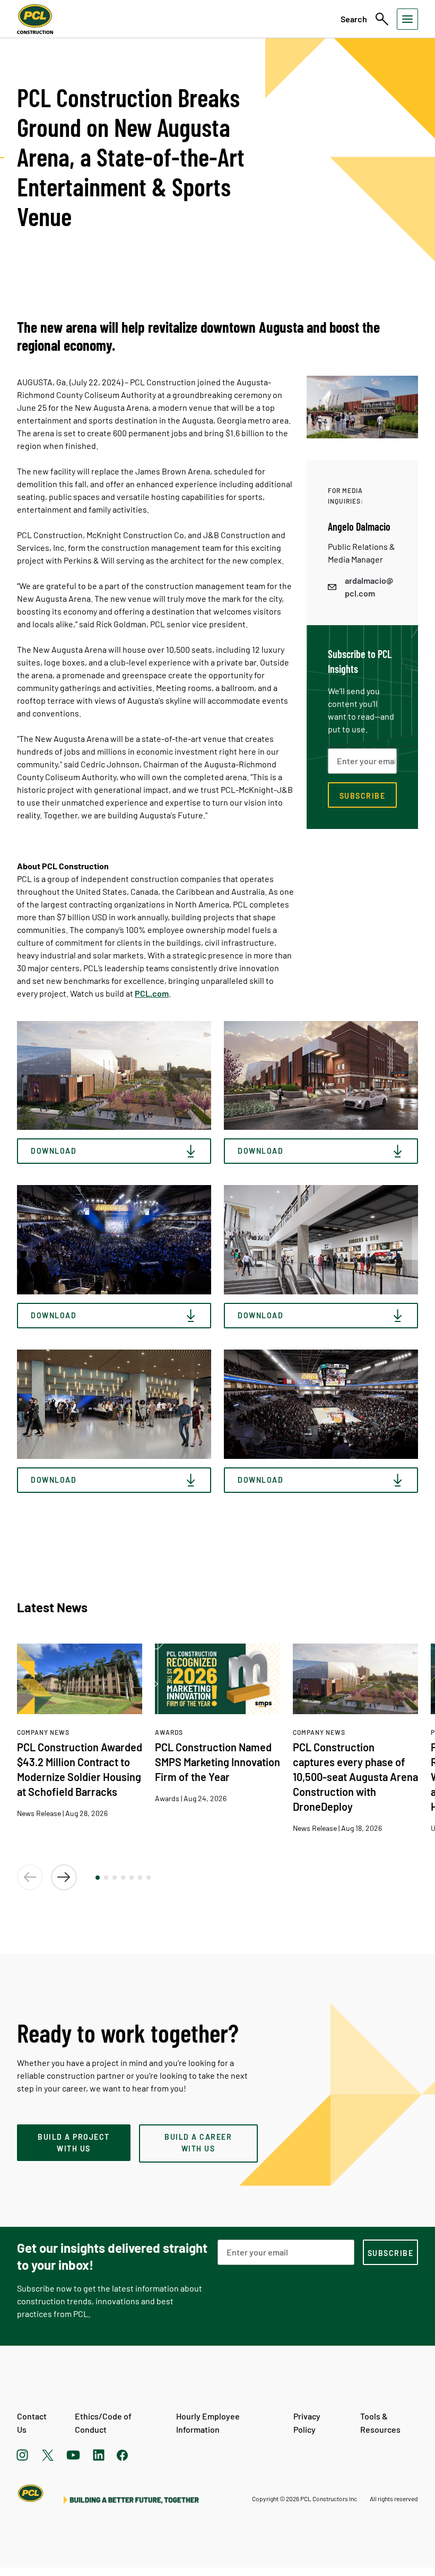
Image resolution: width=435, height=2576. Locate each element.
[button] (98, 1878)
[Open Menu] (407, 19)
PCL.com (152, 993)
